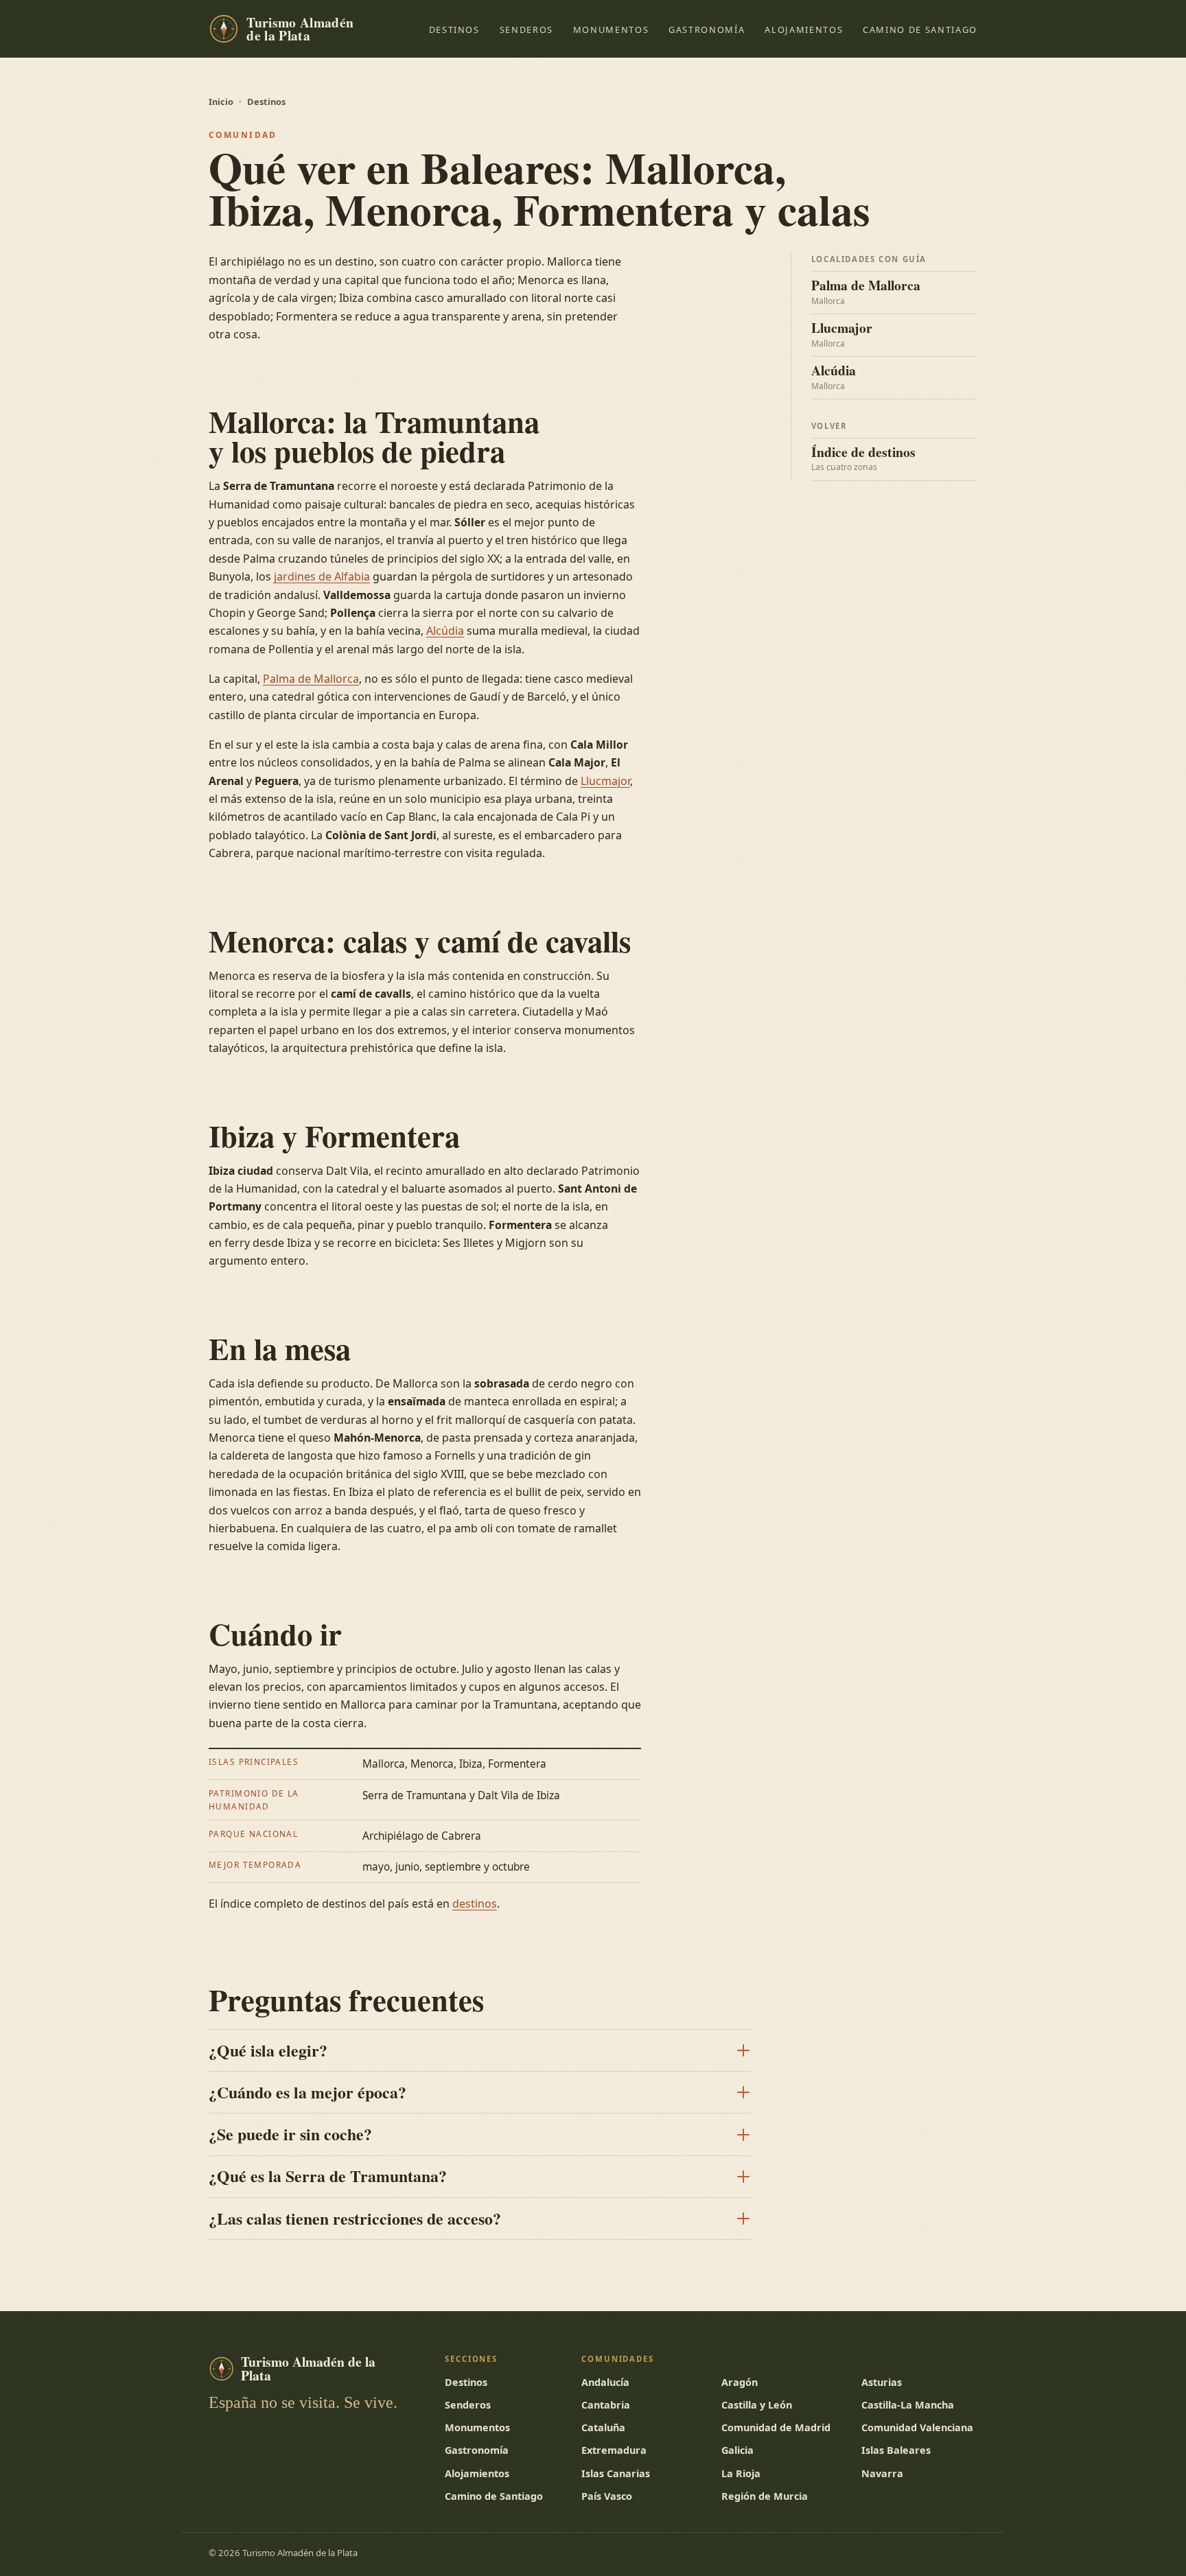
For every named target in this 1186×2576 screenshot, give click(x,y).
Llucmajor (605, 781)
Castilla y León (757, 2405)
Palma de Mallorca (311, 679)
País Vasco (607, 2496)
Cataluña (603, 2427)
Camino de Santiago (920, 30)
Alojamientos (804, 30)
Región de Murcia (765, 2496)
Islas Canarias (616, 2473)
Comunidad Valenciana (917, 2427)
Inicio (221, 102)
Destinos (454, 30)
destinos (475, 1904)
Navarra (882, 2473)
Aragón (740, 2382)
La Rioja (741, 2473)
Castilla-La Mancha (908, 2405)
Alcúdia (445, 631)
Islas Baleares (896, 2450)
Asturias (882, 2382)
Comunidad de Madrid (776, 2427)
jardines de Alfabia (322, 576)
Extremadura (614, 2450)
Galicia (737, 2450)
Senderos (526, 30)
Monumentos (611, 30)
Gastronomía (707, 30)
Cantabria (606, 2405)
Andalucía (605, 2382)
